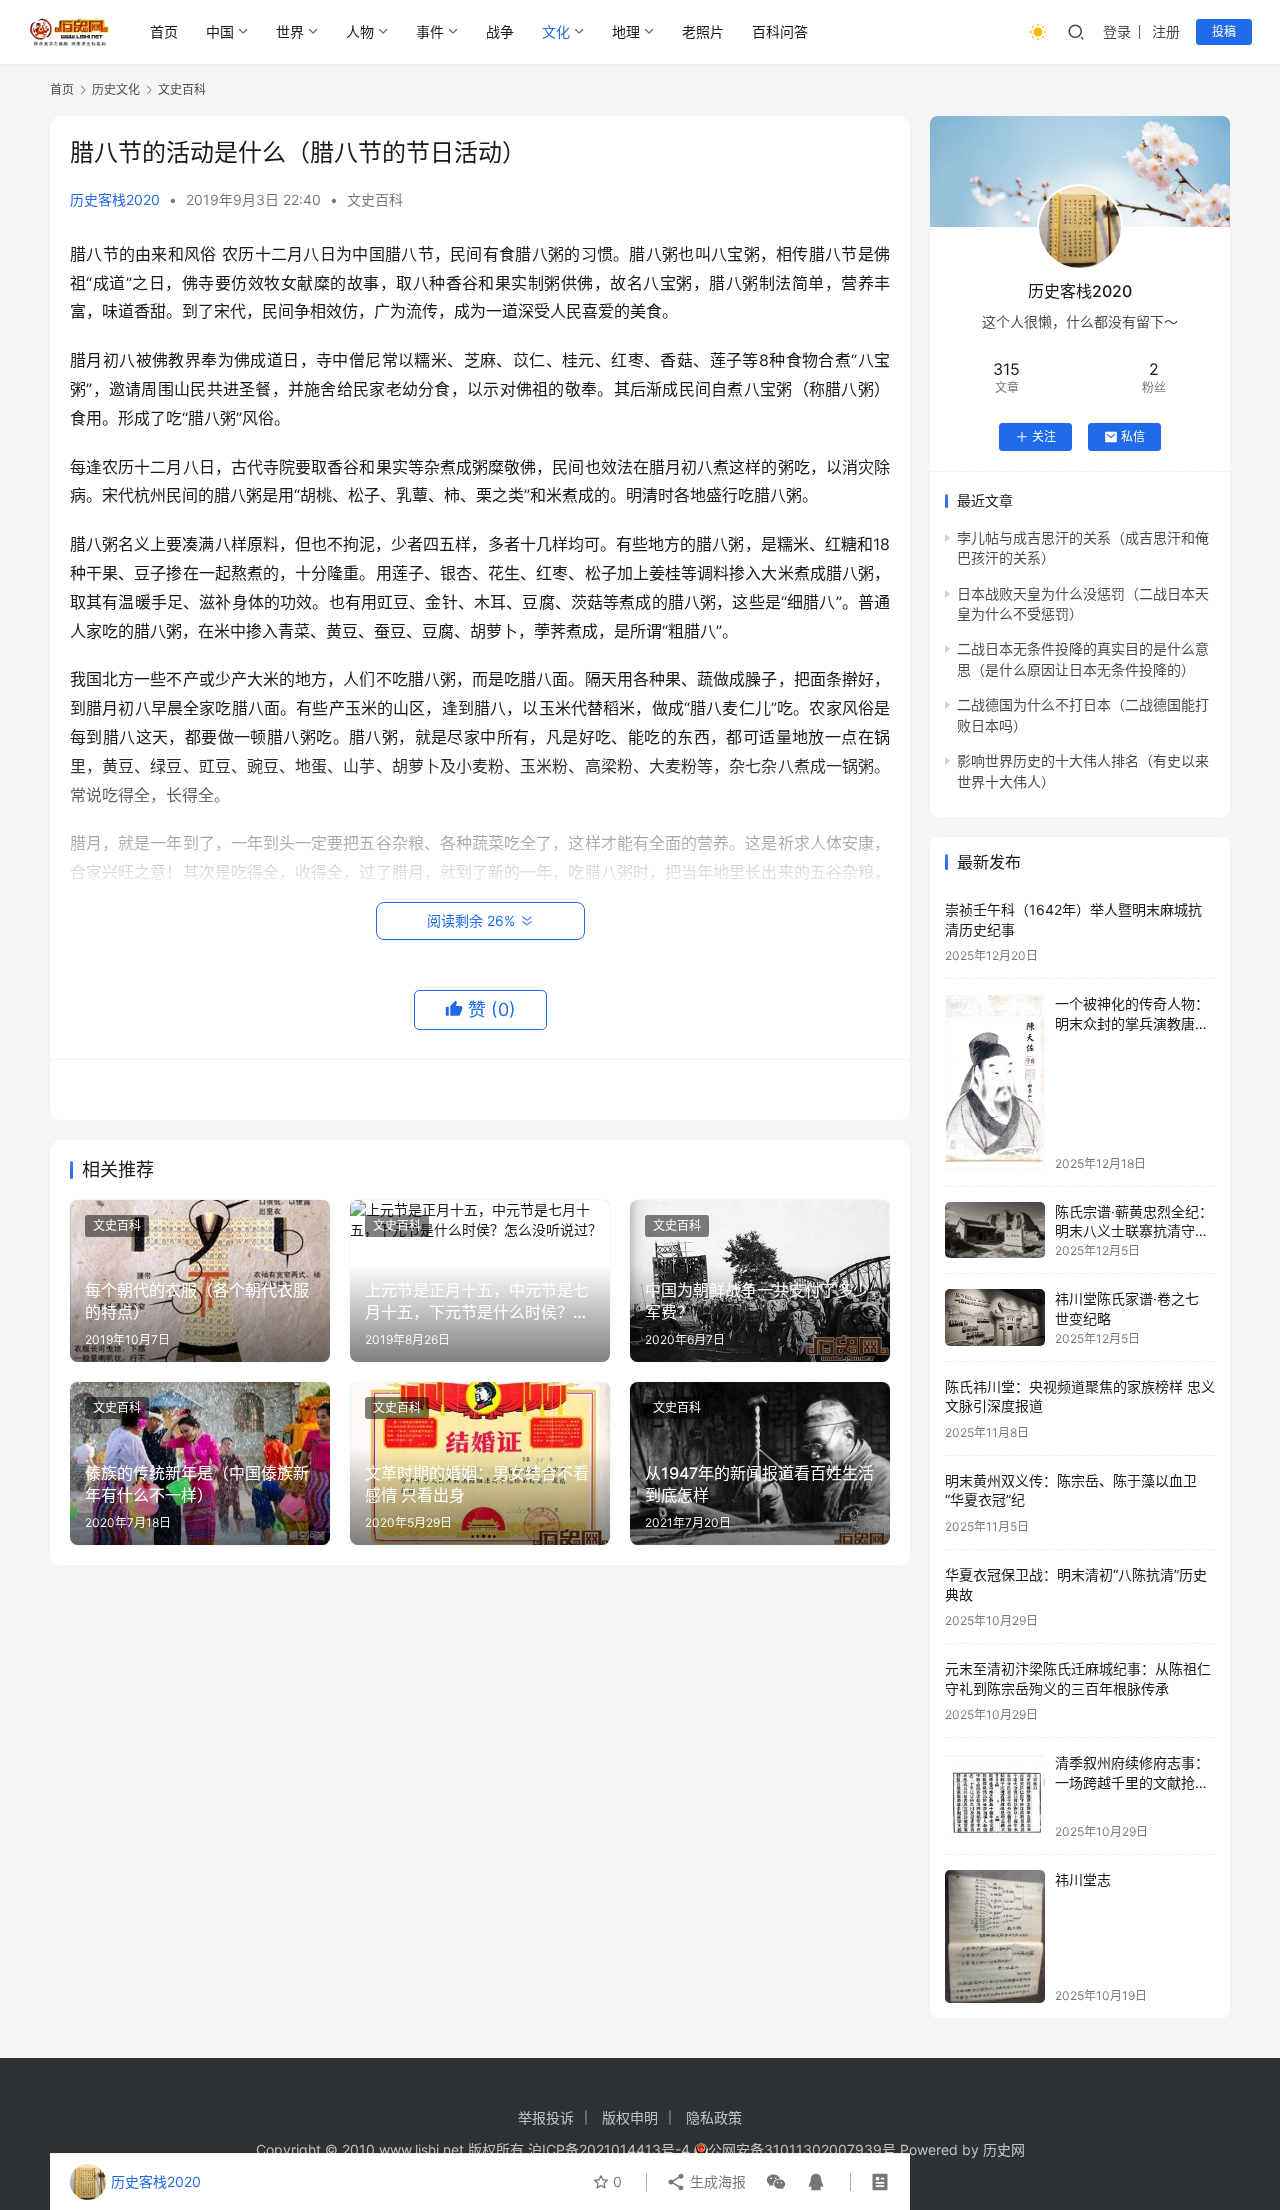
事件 (430, 31)
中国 (220, 31)
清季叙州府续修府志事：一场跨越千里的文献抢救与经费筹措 (1132, 1782)
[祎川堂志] (995, 1936)
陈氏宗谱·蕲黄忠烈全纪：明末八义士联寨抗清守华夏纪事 (1134, 1231)
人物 (360, 31)
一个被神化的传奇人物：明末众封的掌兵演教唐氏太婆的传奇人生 (1132, 1023)
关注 (1044, 436)
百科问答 (780, 31)
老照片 (703, 31)
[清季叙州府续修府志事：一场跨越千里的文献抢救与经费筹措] (995, 1795)
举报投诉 (546, 2117)
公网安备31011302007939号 (802, 2149)
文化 (556, 31)
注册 (1166, 31)
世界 (290, 31)
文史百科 (375, 199)
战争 (500, 31)
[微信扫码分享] (776, 2182)
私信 (1133, 436)
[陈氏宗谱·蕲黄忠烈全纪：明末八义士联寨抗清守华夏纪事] (995, 1230)
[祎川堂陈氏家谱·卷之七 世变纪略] (995, 1317)
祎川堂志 (1083, 1879)
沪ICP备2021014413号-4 (611, 2149)
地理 (626, 31)
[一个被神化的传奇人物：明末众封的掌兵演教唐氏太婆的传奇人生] (995, 1082)
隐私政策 (714, 2117)
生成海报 (716, 2181)
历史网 (1004, 2149)
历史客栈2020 (115, 199)
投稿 (1224, 31)
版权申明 (630, 2117)
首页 (164, 31)
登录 (1117, 31)
